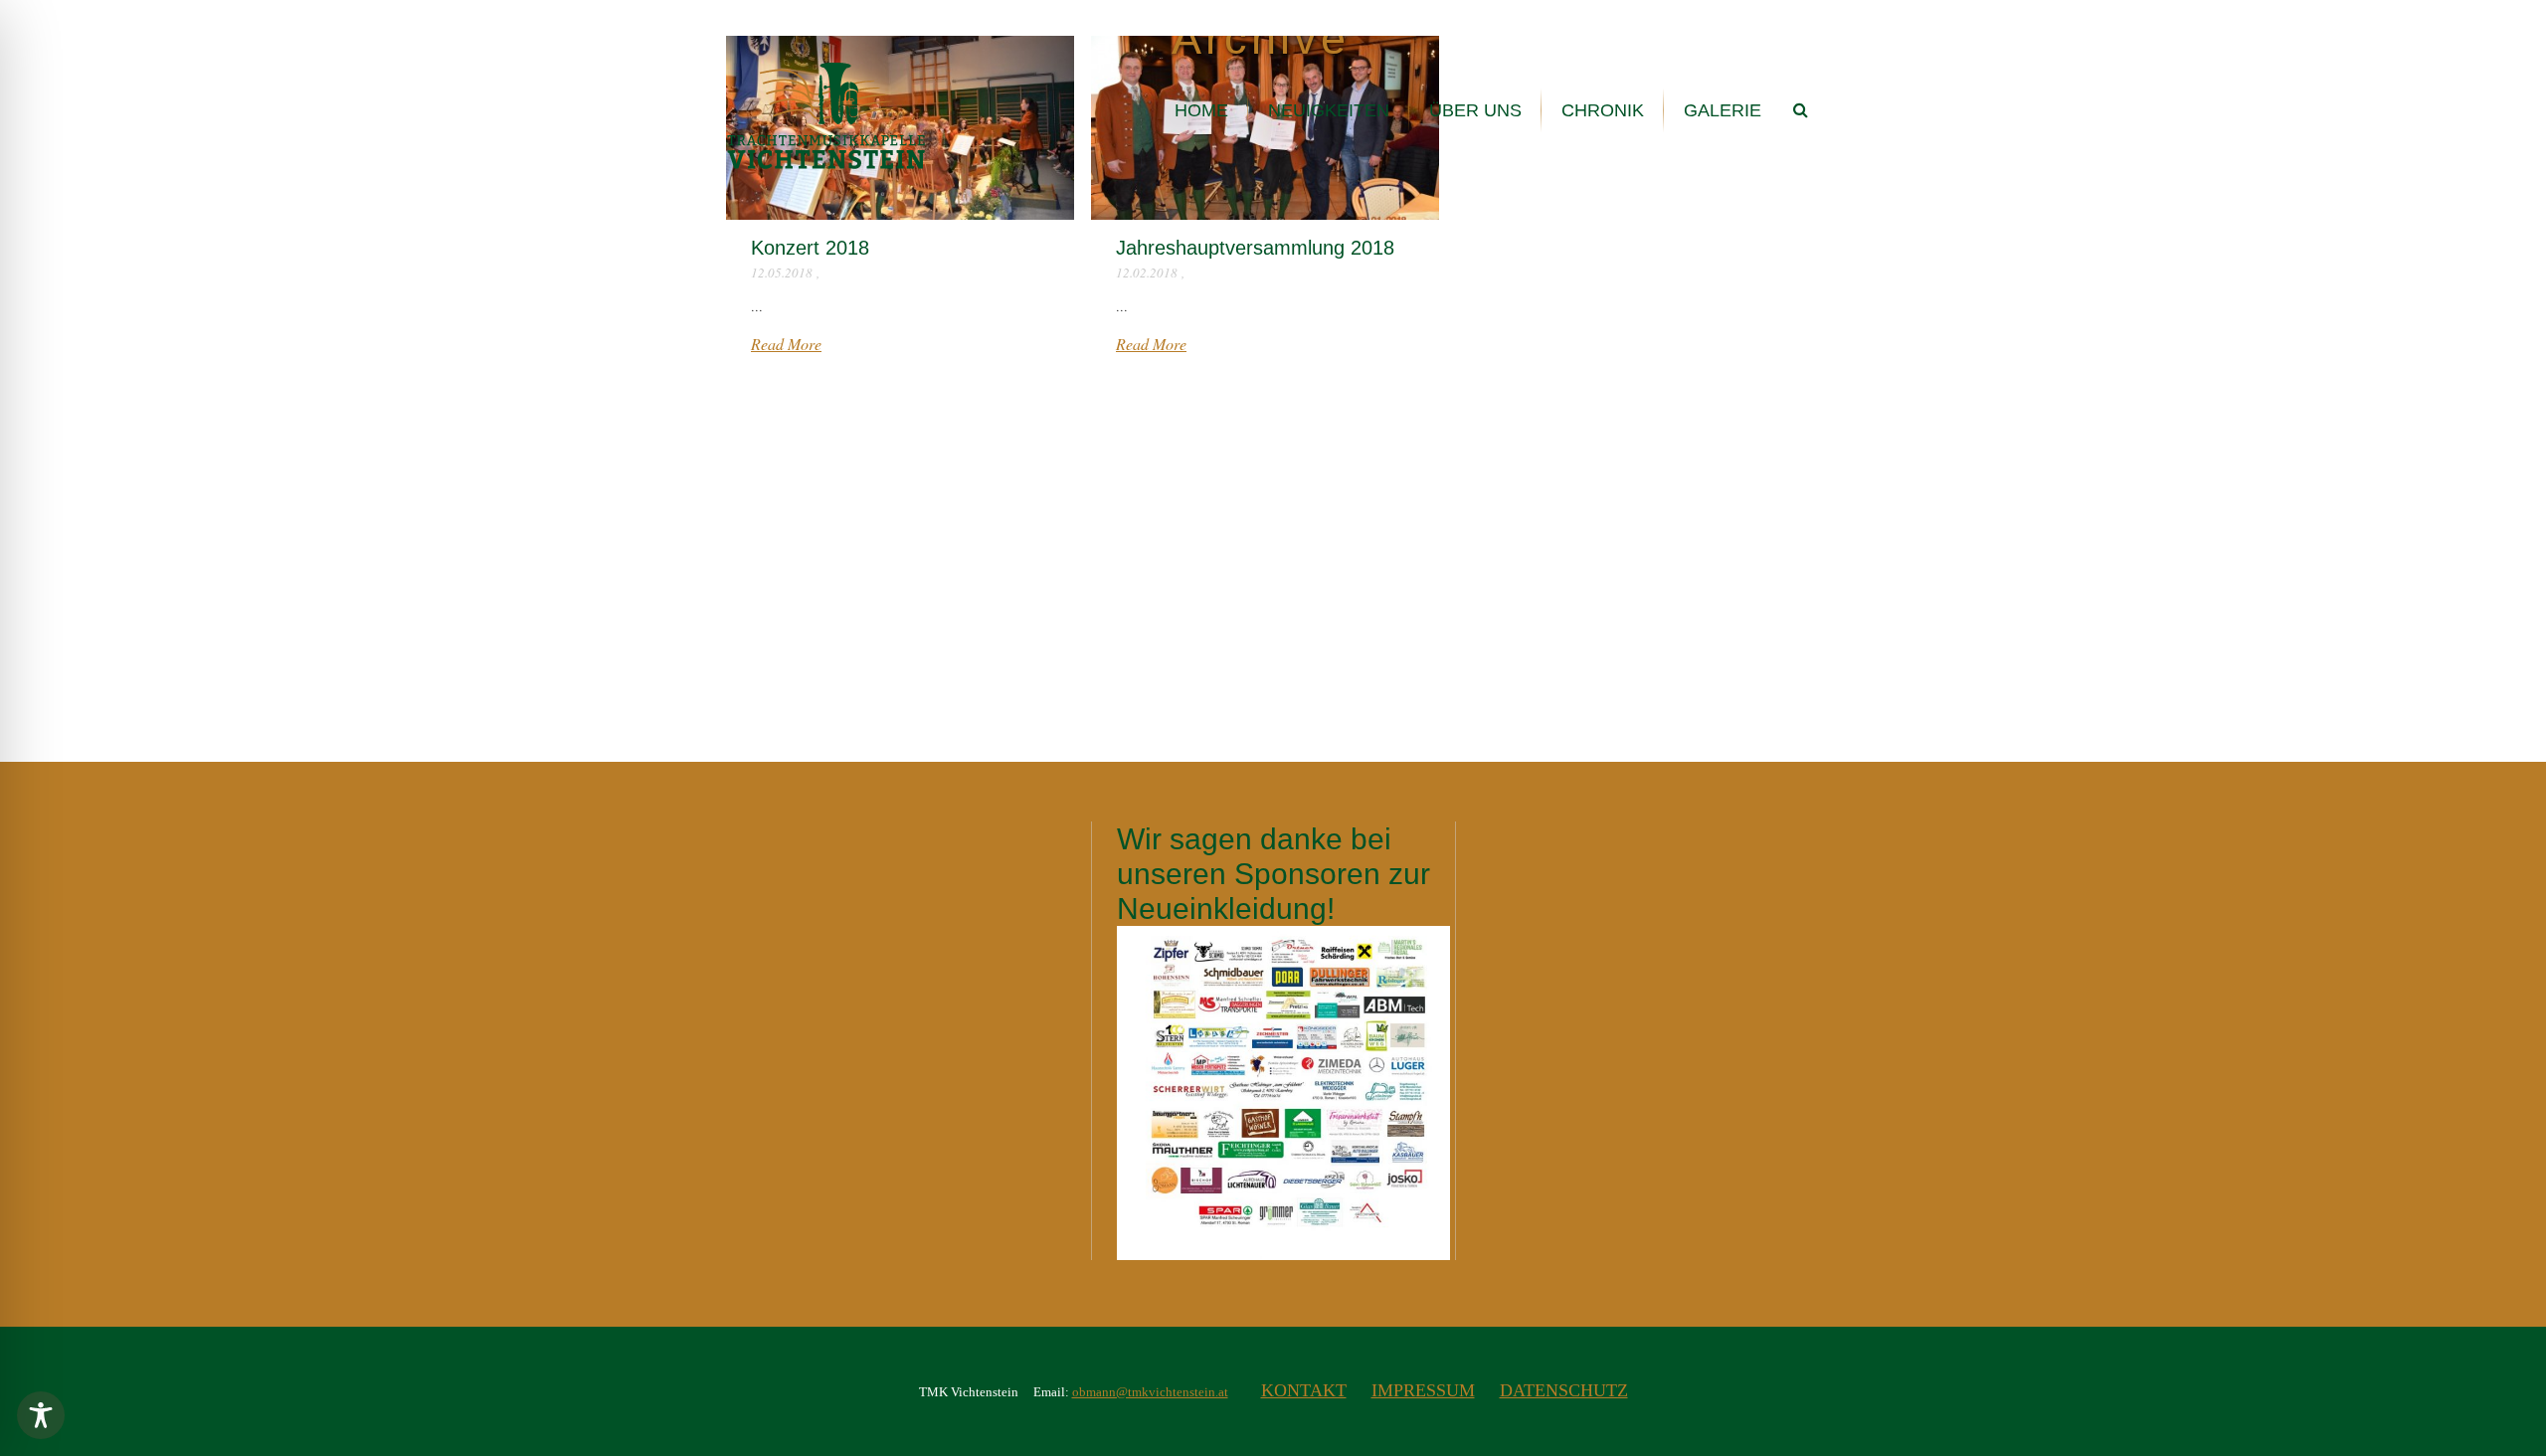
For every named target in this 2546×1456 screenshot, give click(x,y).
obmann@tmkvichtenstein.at (1150, 1392)
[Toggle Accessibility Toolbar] (41, 1415)
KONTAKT (1304, 1390)
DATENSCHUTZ (1564, 1390)
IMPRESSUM (1423, 1390)
